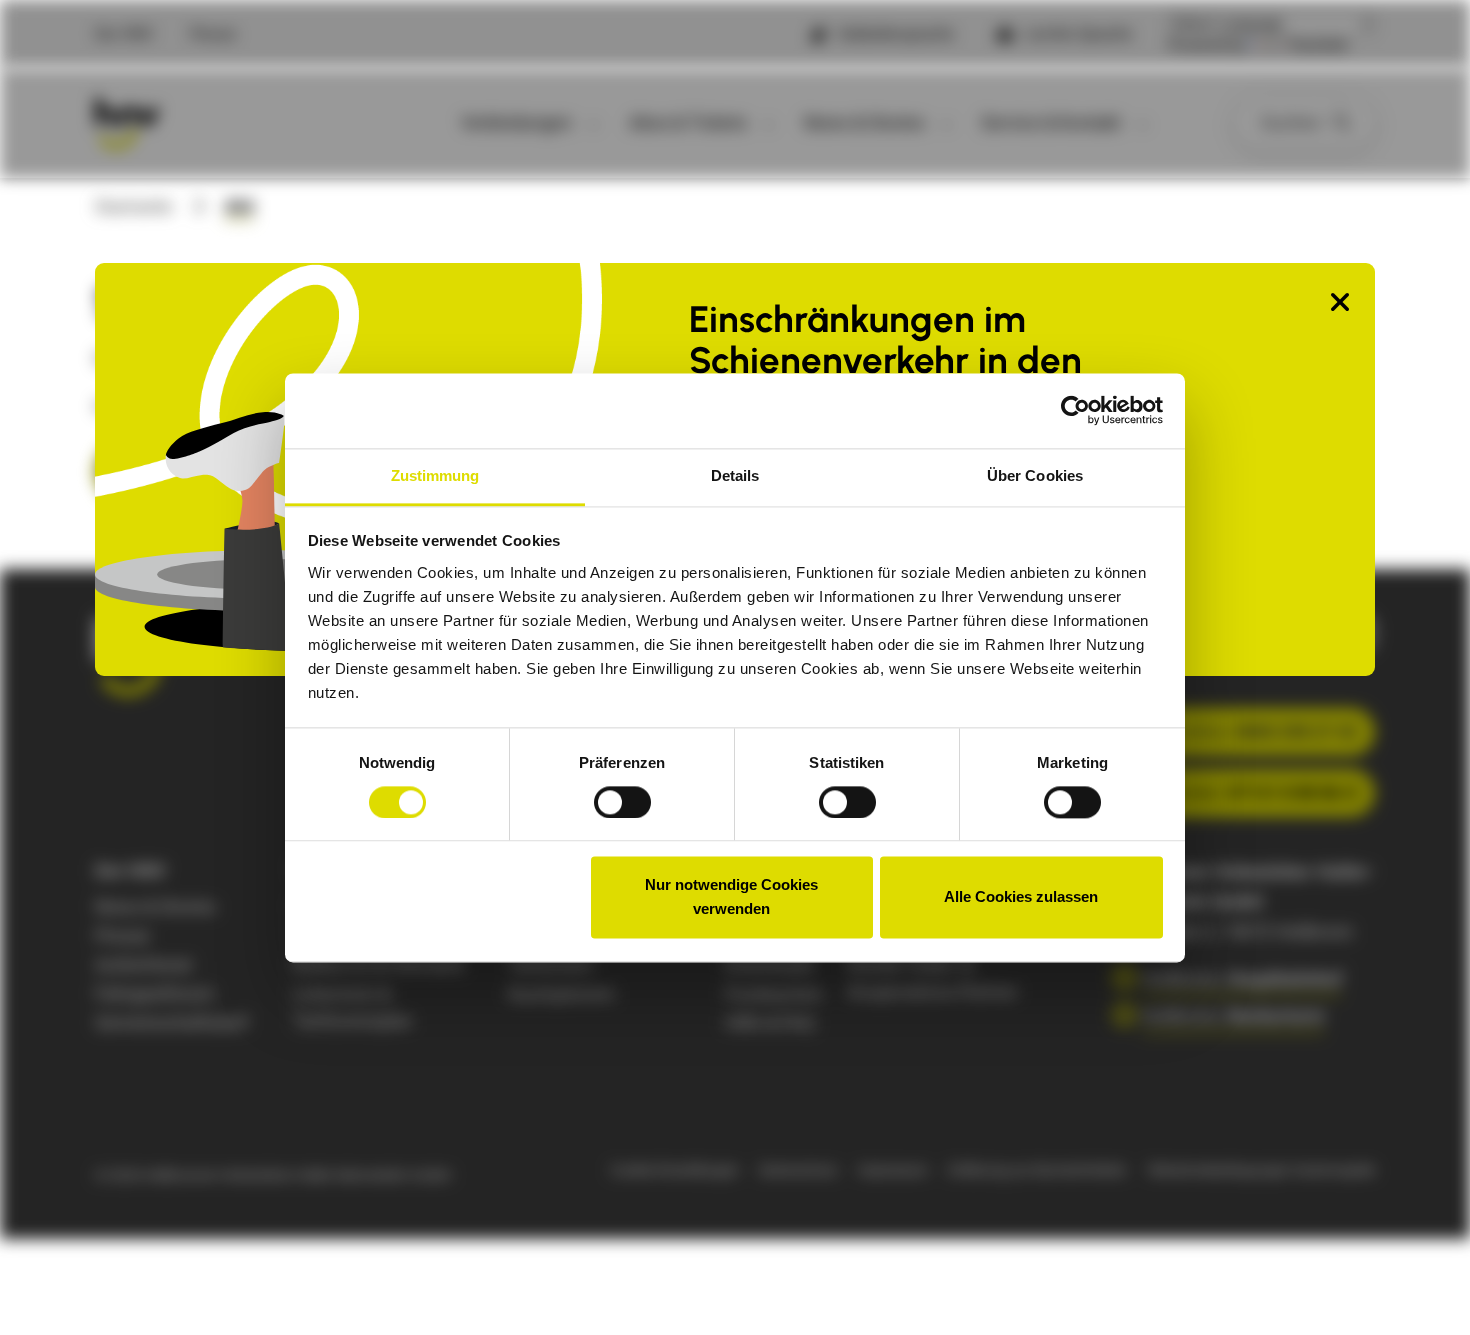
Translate (1317, 45)
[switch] (622, 802)
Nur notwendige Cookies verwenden (731, 897)
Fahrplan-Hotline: (1226, 731)
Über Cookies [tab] (1035, 475)
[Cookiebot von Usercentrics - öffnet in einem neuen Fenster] (1075, 410)
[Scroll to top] (1423, 1288)
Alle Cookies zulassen (1021, 897)
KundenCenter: (1231, 792)
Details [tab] (735, 475)
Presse (213, 34)
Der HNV (124, 34)
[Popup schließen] (1340, 303)
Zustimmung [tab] (435, 475)
